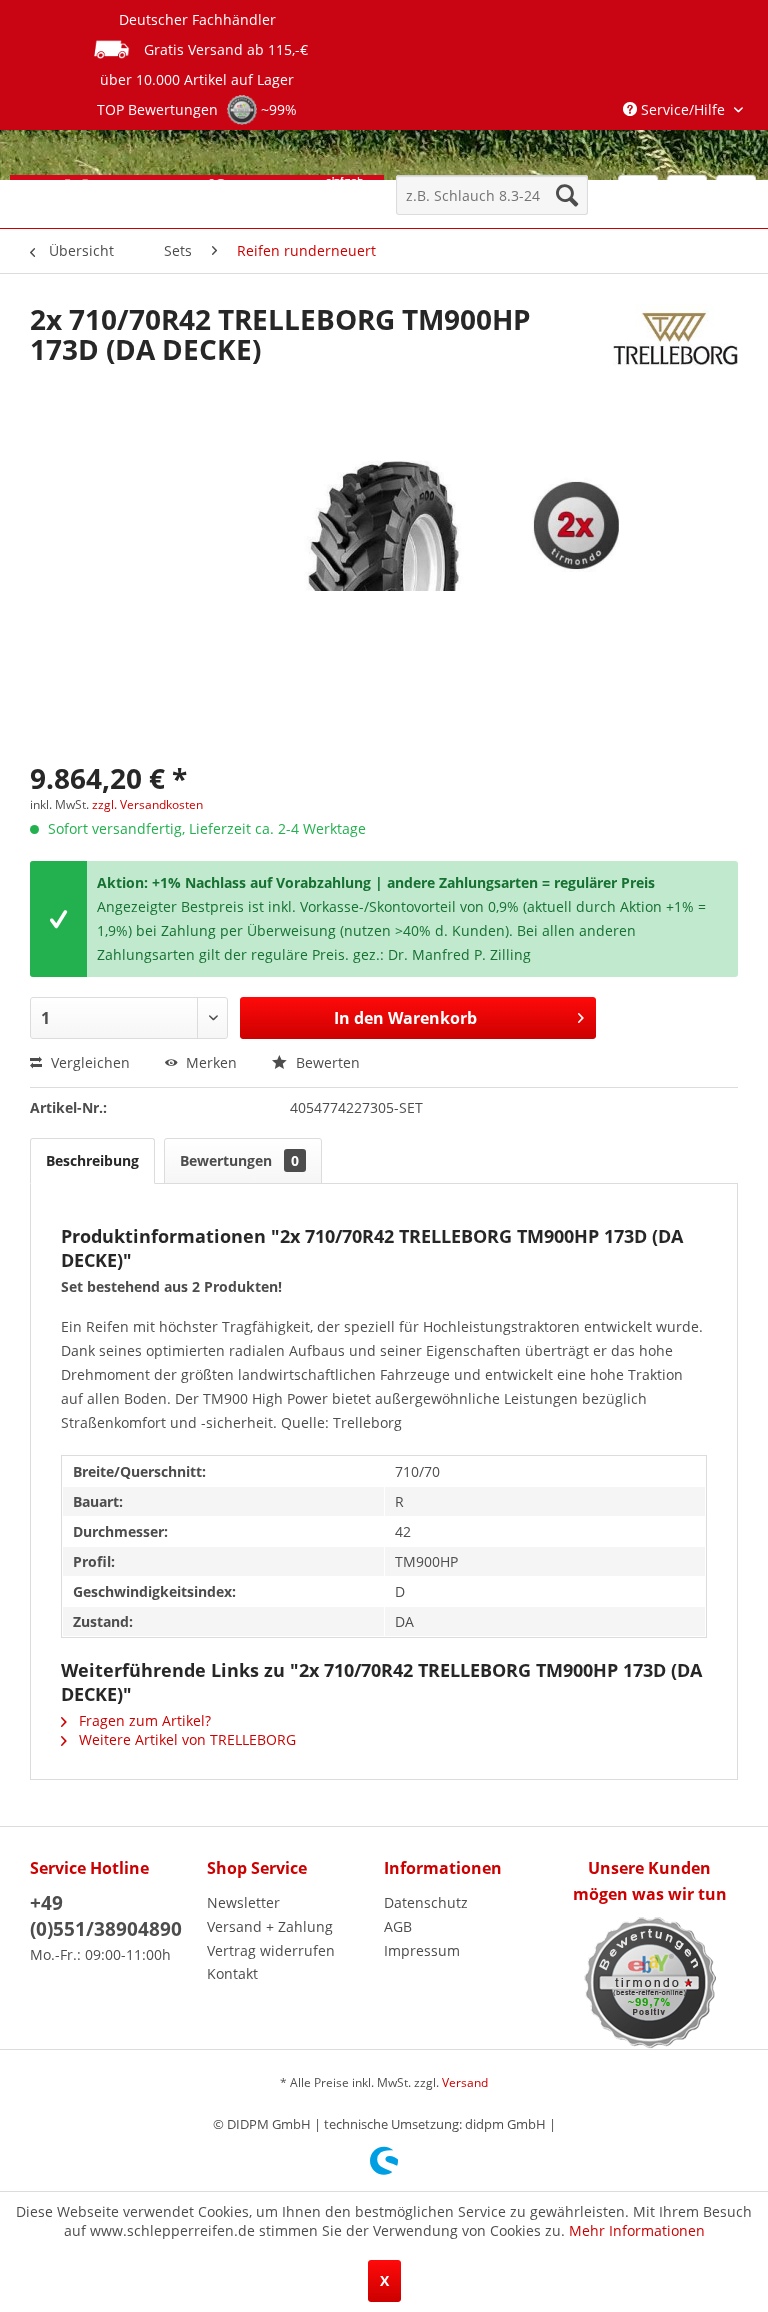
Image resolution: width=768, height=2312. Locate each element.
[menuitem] (492, 195)
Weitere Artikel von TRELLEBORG (185, 1739)
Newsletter (243, 1902)
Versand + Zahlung (270, 1926)
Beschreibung (92, 1160)
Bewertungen (239, 1160)
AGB (398, 1926)
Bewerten (326, 1062)
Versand (465, 2082)
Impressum (422, 1950)
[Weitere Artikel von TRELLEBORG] (675, 339)
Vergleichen (88, 1062)
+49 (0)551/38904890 (106, 1916)
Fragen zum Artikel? (143, 1720)
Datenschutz (426, 1902)
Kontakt (232, 1973)
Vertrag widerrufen (271, 1950)
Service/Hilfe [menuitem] (683, 109)
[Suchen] (567, 195)
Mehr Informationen (637, 2230)
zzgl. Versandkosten (147, 804)
